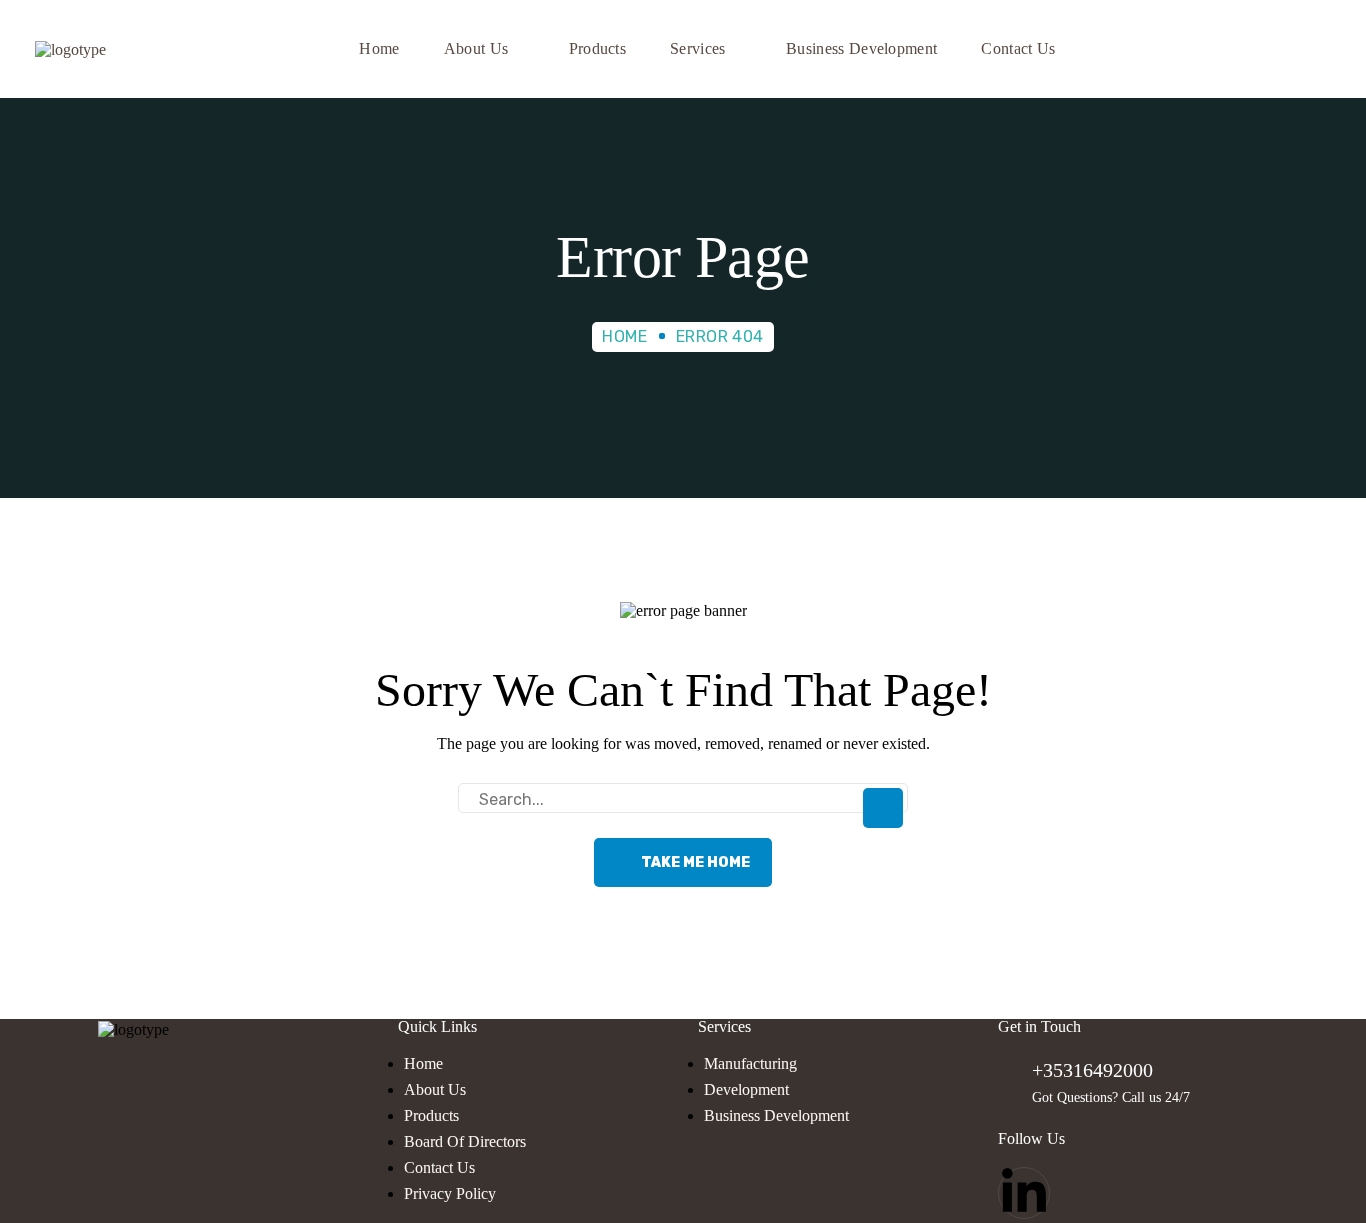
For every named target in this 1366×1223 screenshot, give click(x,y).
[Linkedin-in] (1024, 1193)
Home (624, 336)
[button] (1317, 49)
